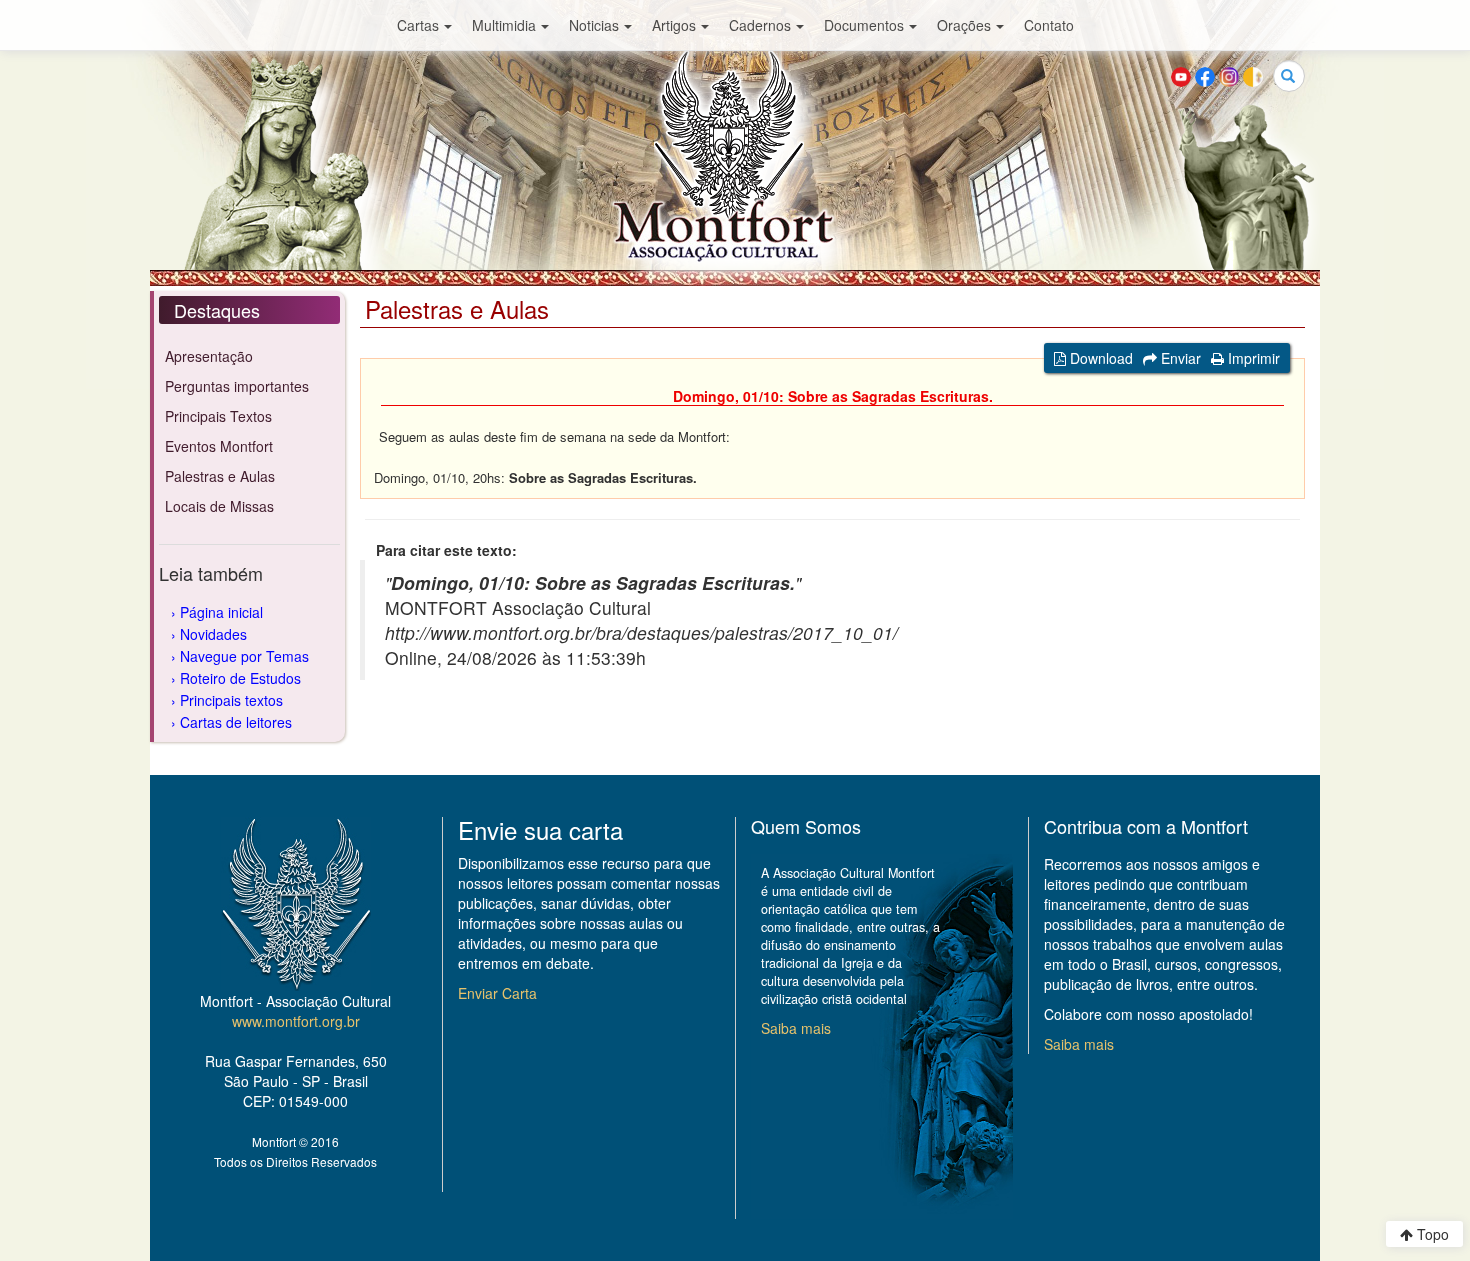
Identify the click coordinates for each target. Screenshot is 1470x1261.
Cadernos (760, 25)
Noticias (594, 25)
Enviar (1179, 358)
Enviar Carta (497, 993)
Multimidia (504, 25)
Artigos (674, 25)
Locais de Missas (219, 506)
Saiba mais (796, 1028)
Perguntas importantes (237, 386)
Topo (1431, 1234)
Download (1099, 358)
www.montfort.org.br (296, 1021)
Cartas (418, 25)
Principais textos (231, 700)
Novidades (213, 634)
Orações (964, 25)
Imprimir (1252, 358)
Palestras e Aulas (220, 476)
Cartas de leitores (236, 722)
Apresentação (209, 356)
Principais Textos (218, 416)
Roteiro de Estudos (240, 678)
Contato (1049, 25)
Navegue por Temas (244, 656)
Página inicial (221, 612)
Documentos (864, 25)
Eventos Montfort (219, 446)
